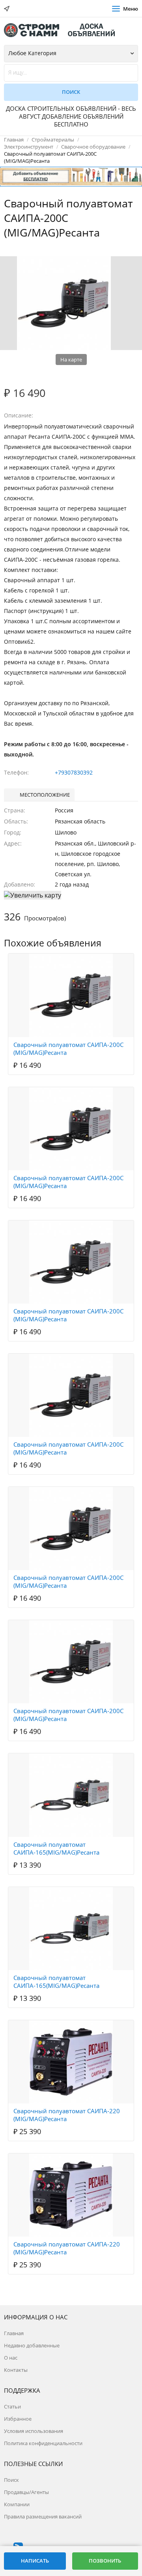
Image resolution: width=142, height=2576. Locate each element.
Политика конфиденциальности (43, 2443)
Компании (17, 2504)
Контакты (16, 2370)
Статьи (12, 2407)
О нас (11, 2358)
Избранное (18, 2419)
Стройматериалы (53, 140)
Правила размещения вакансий (43, 2516)
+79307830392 (74, 772)
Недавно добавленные (32, 2345)
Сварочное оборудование (93, 147)
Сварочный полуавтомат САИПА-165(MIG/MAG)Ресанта (56, 1848)
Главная (14, 140)
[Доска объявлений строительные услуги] (63, 30)
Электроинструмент (29, 147)
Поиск (11, 2480)
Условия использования (34, 2431)
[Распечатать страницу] (64, 248)
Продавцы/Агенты (26, 2492)
